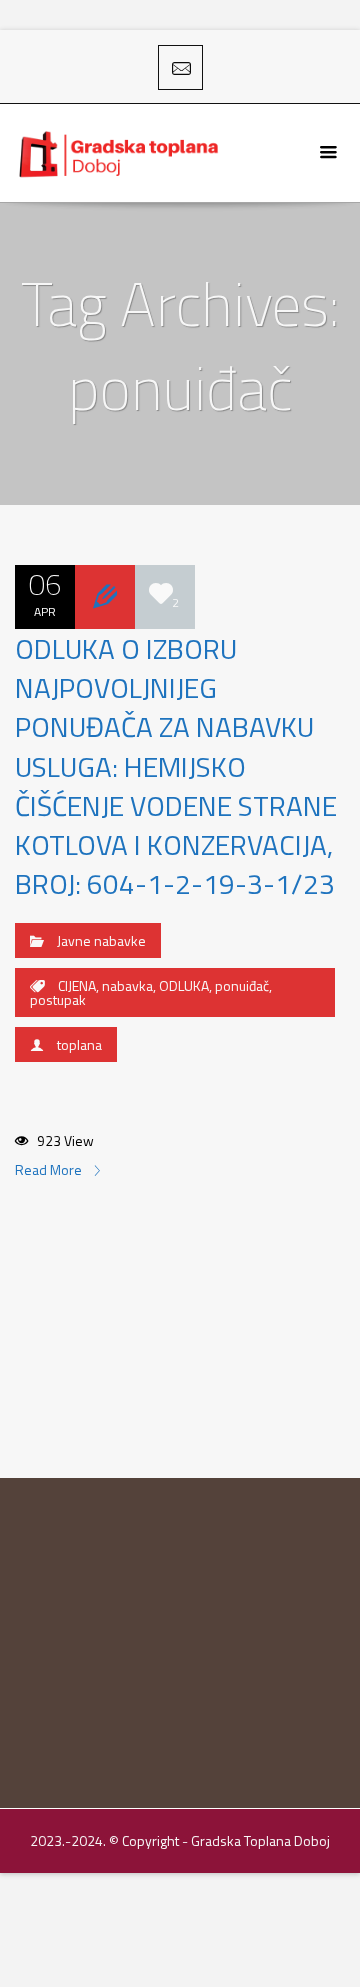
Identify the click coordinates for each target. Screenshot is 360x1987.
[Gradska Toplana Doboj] (120, 153)
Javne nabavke (101, 940)
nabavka (127, 985)
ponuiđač (242, 985)
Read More (50, 1169)
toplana (79, 1044)
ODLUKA (184, 985)
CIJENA (77, 985)
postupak (58, 999)
